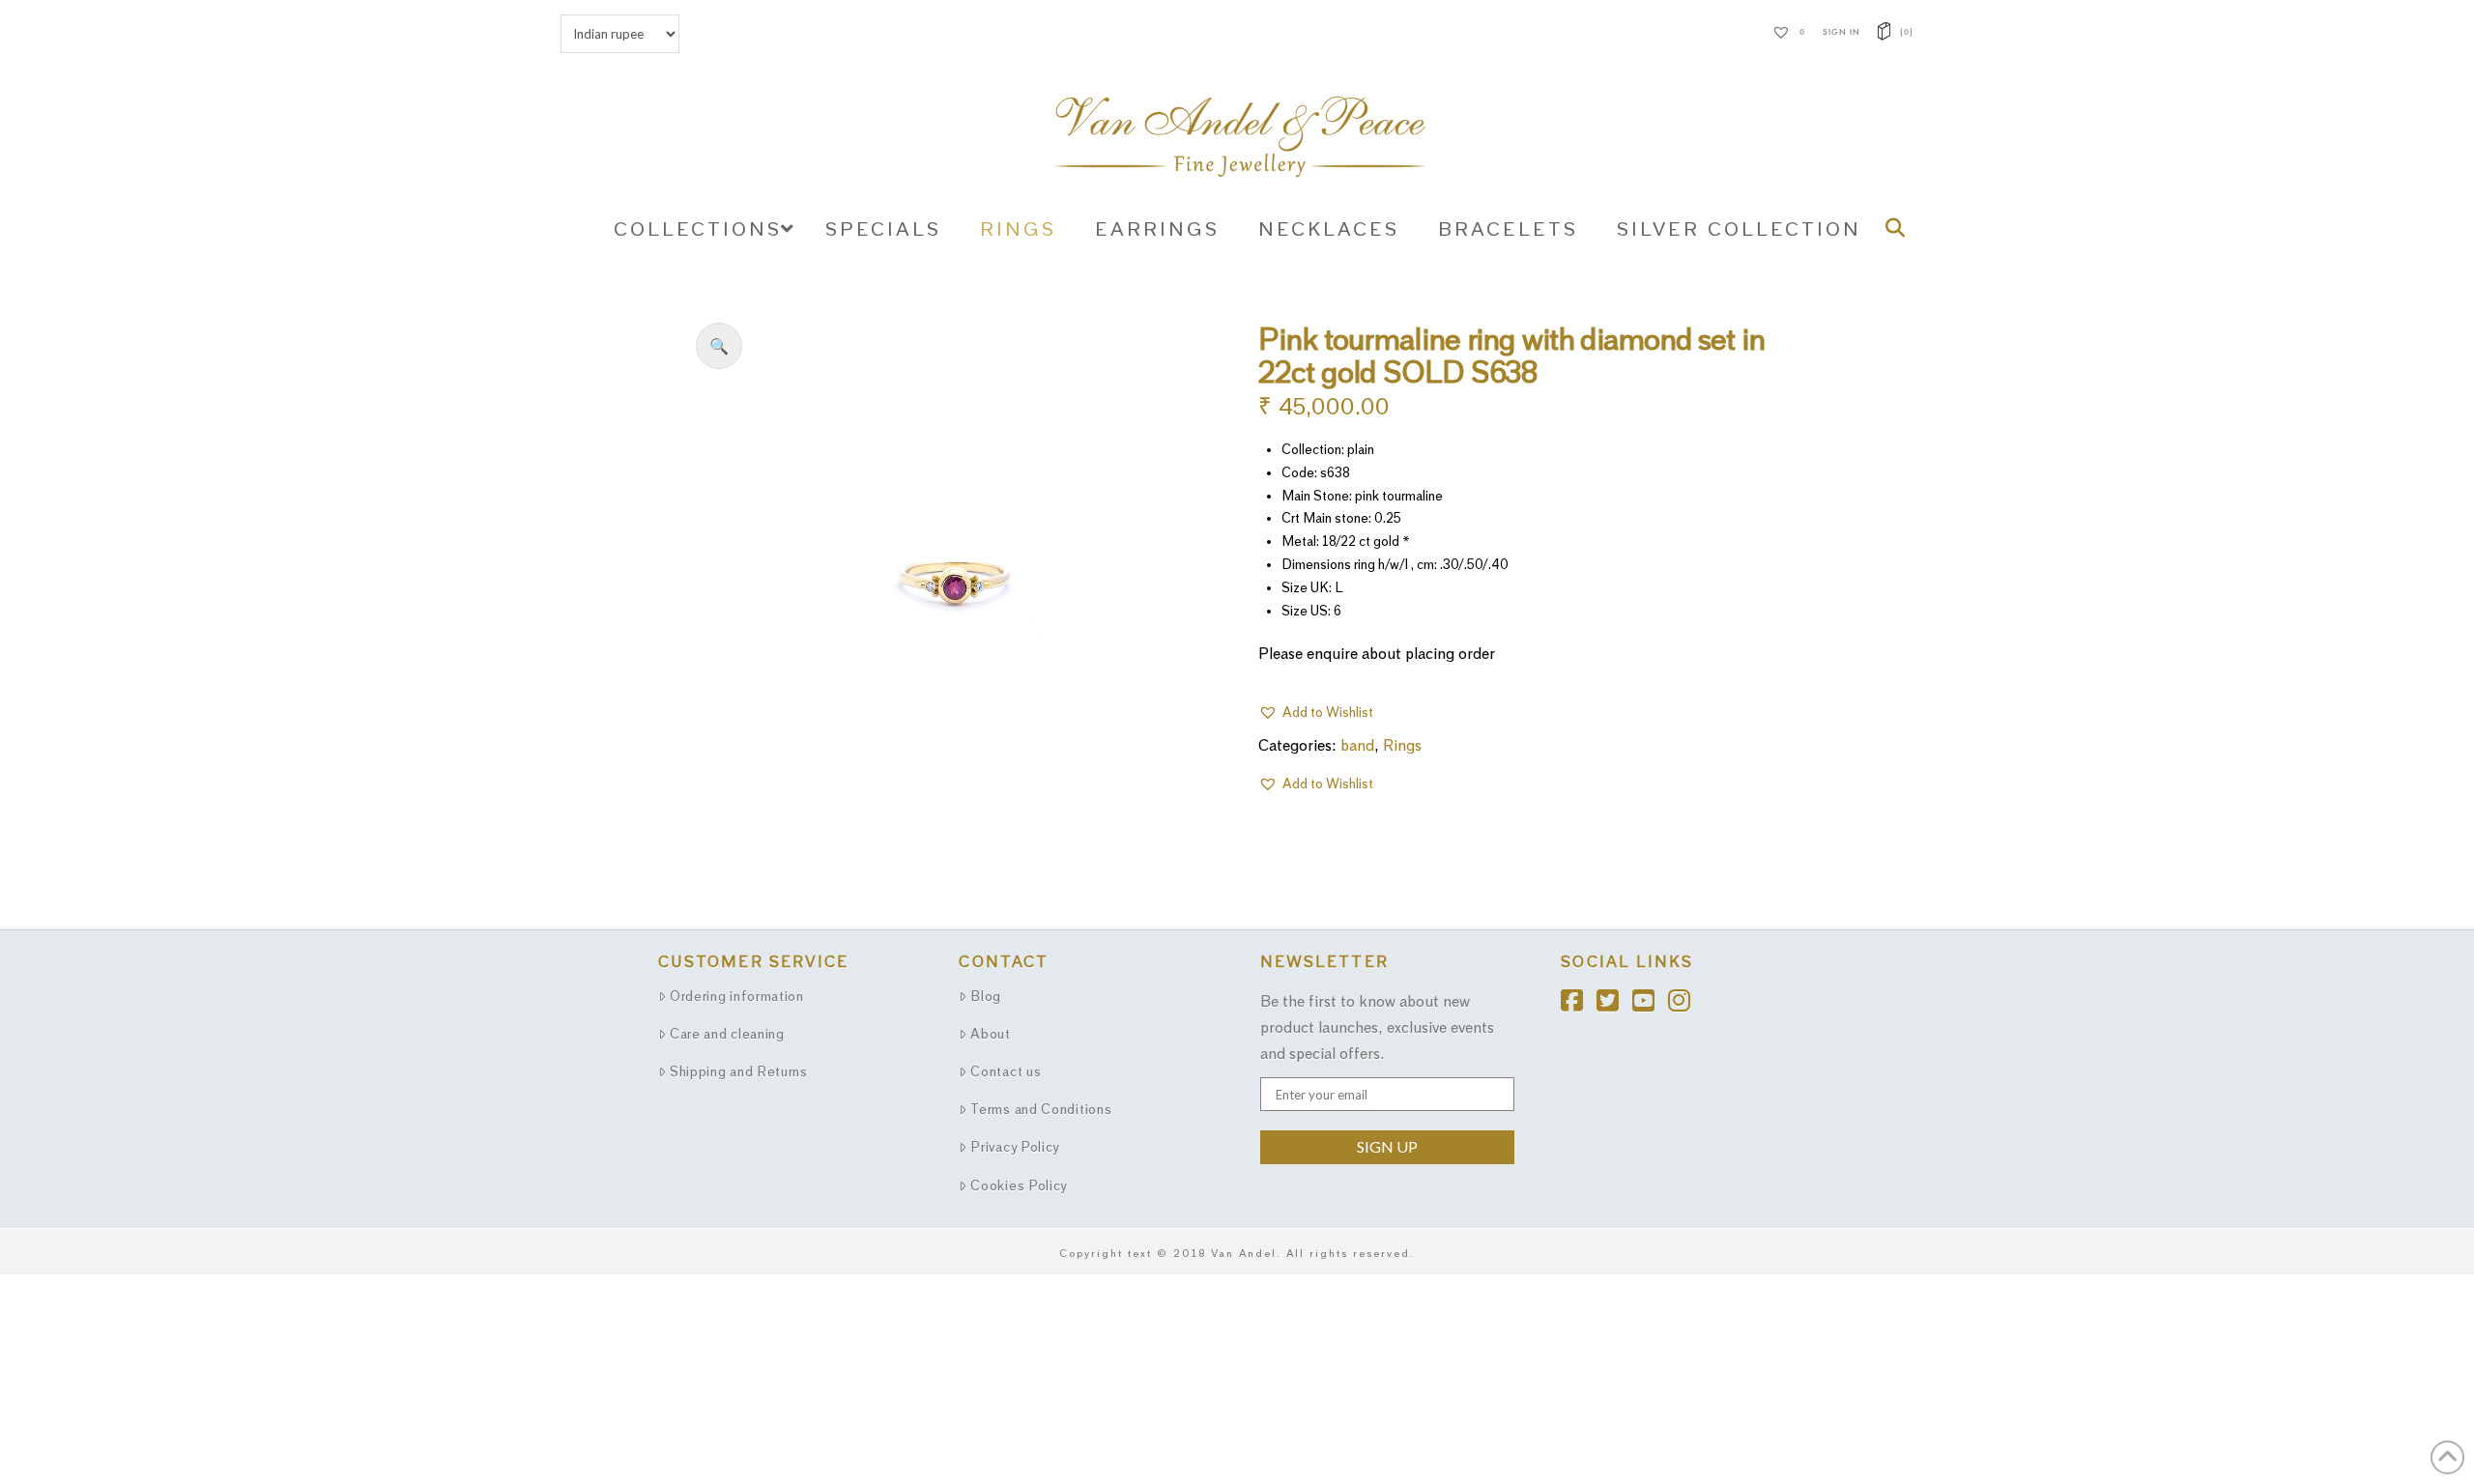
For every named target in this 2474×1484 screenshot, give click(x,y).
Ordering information (737, 996)
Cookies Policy (1019, 1185)
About (991, 1034)
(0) (1905, 32)
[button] (719, 346)
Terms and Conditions (1041, 1109)
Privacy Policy (1015, 1147)
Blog (986, 996)
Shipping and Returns (739, 1071)
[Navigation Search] (1899, 228)
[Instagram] (1686, 996)
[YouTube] (1650, 996)
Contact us (1006, 1071)
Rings (1402, 745)
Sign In (1841, 32)
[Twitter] (1614, 996)
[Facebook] (1579, 996)
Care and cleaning (727, 1034)
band (1357, 745)
